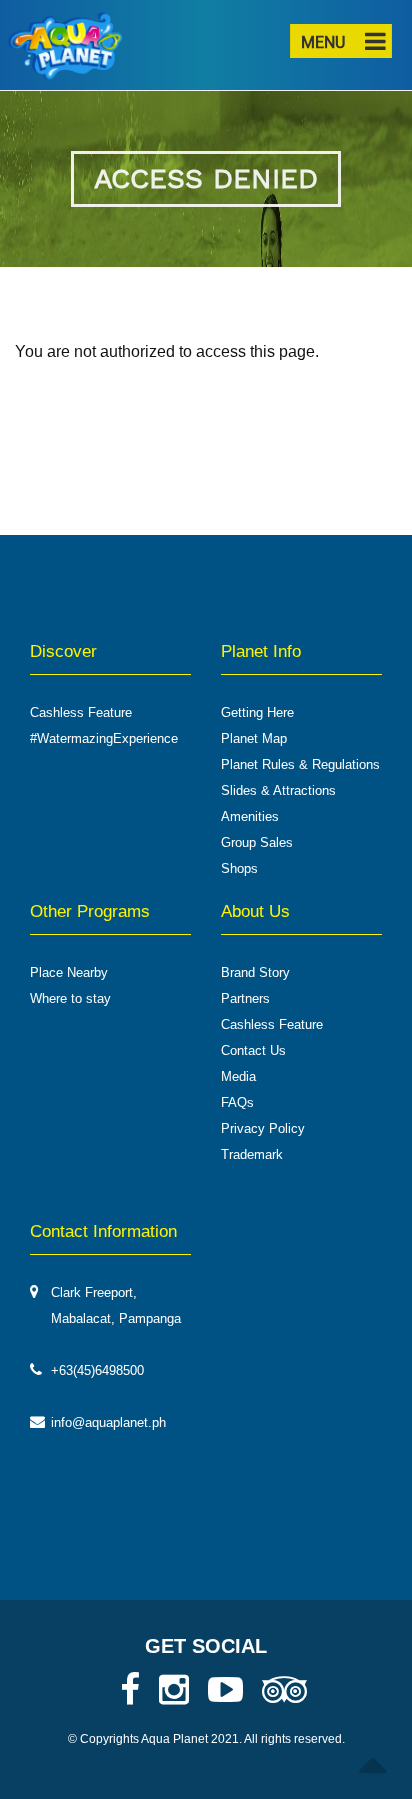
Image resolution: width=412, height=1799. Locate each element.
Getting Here (257, 712)
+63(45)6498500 (97, 1370)
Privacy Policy (263, 1128)
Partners (245, 998)
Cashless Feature (81, 712)
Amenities (250, 816)
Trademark (252, 1154)
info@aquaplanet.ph (108, 1422)
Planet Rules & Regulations (300, 764)
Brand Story (255, 972)
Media (238, 1076)
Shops (239, 868)
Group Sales (257, 842)
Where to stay (70, 998)
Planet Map (254, 738)
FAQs (237, 1102)
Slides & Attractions (278, 790)
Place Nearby (69, 972)
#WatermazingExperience (104, 738)
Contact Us (253, 1050)
